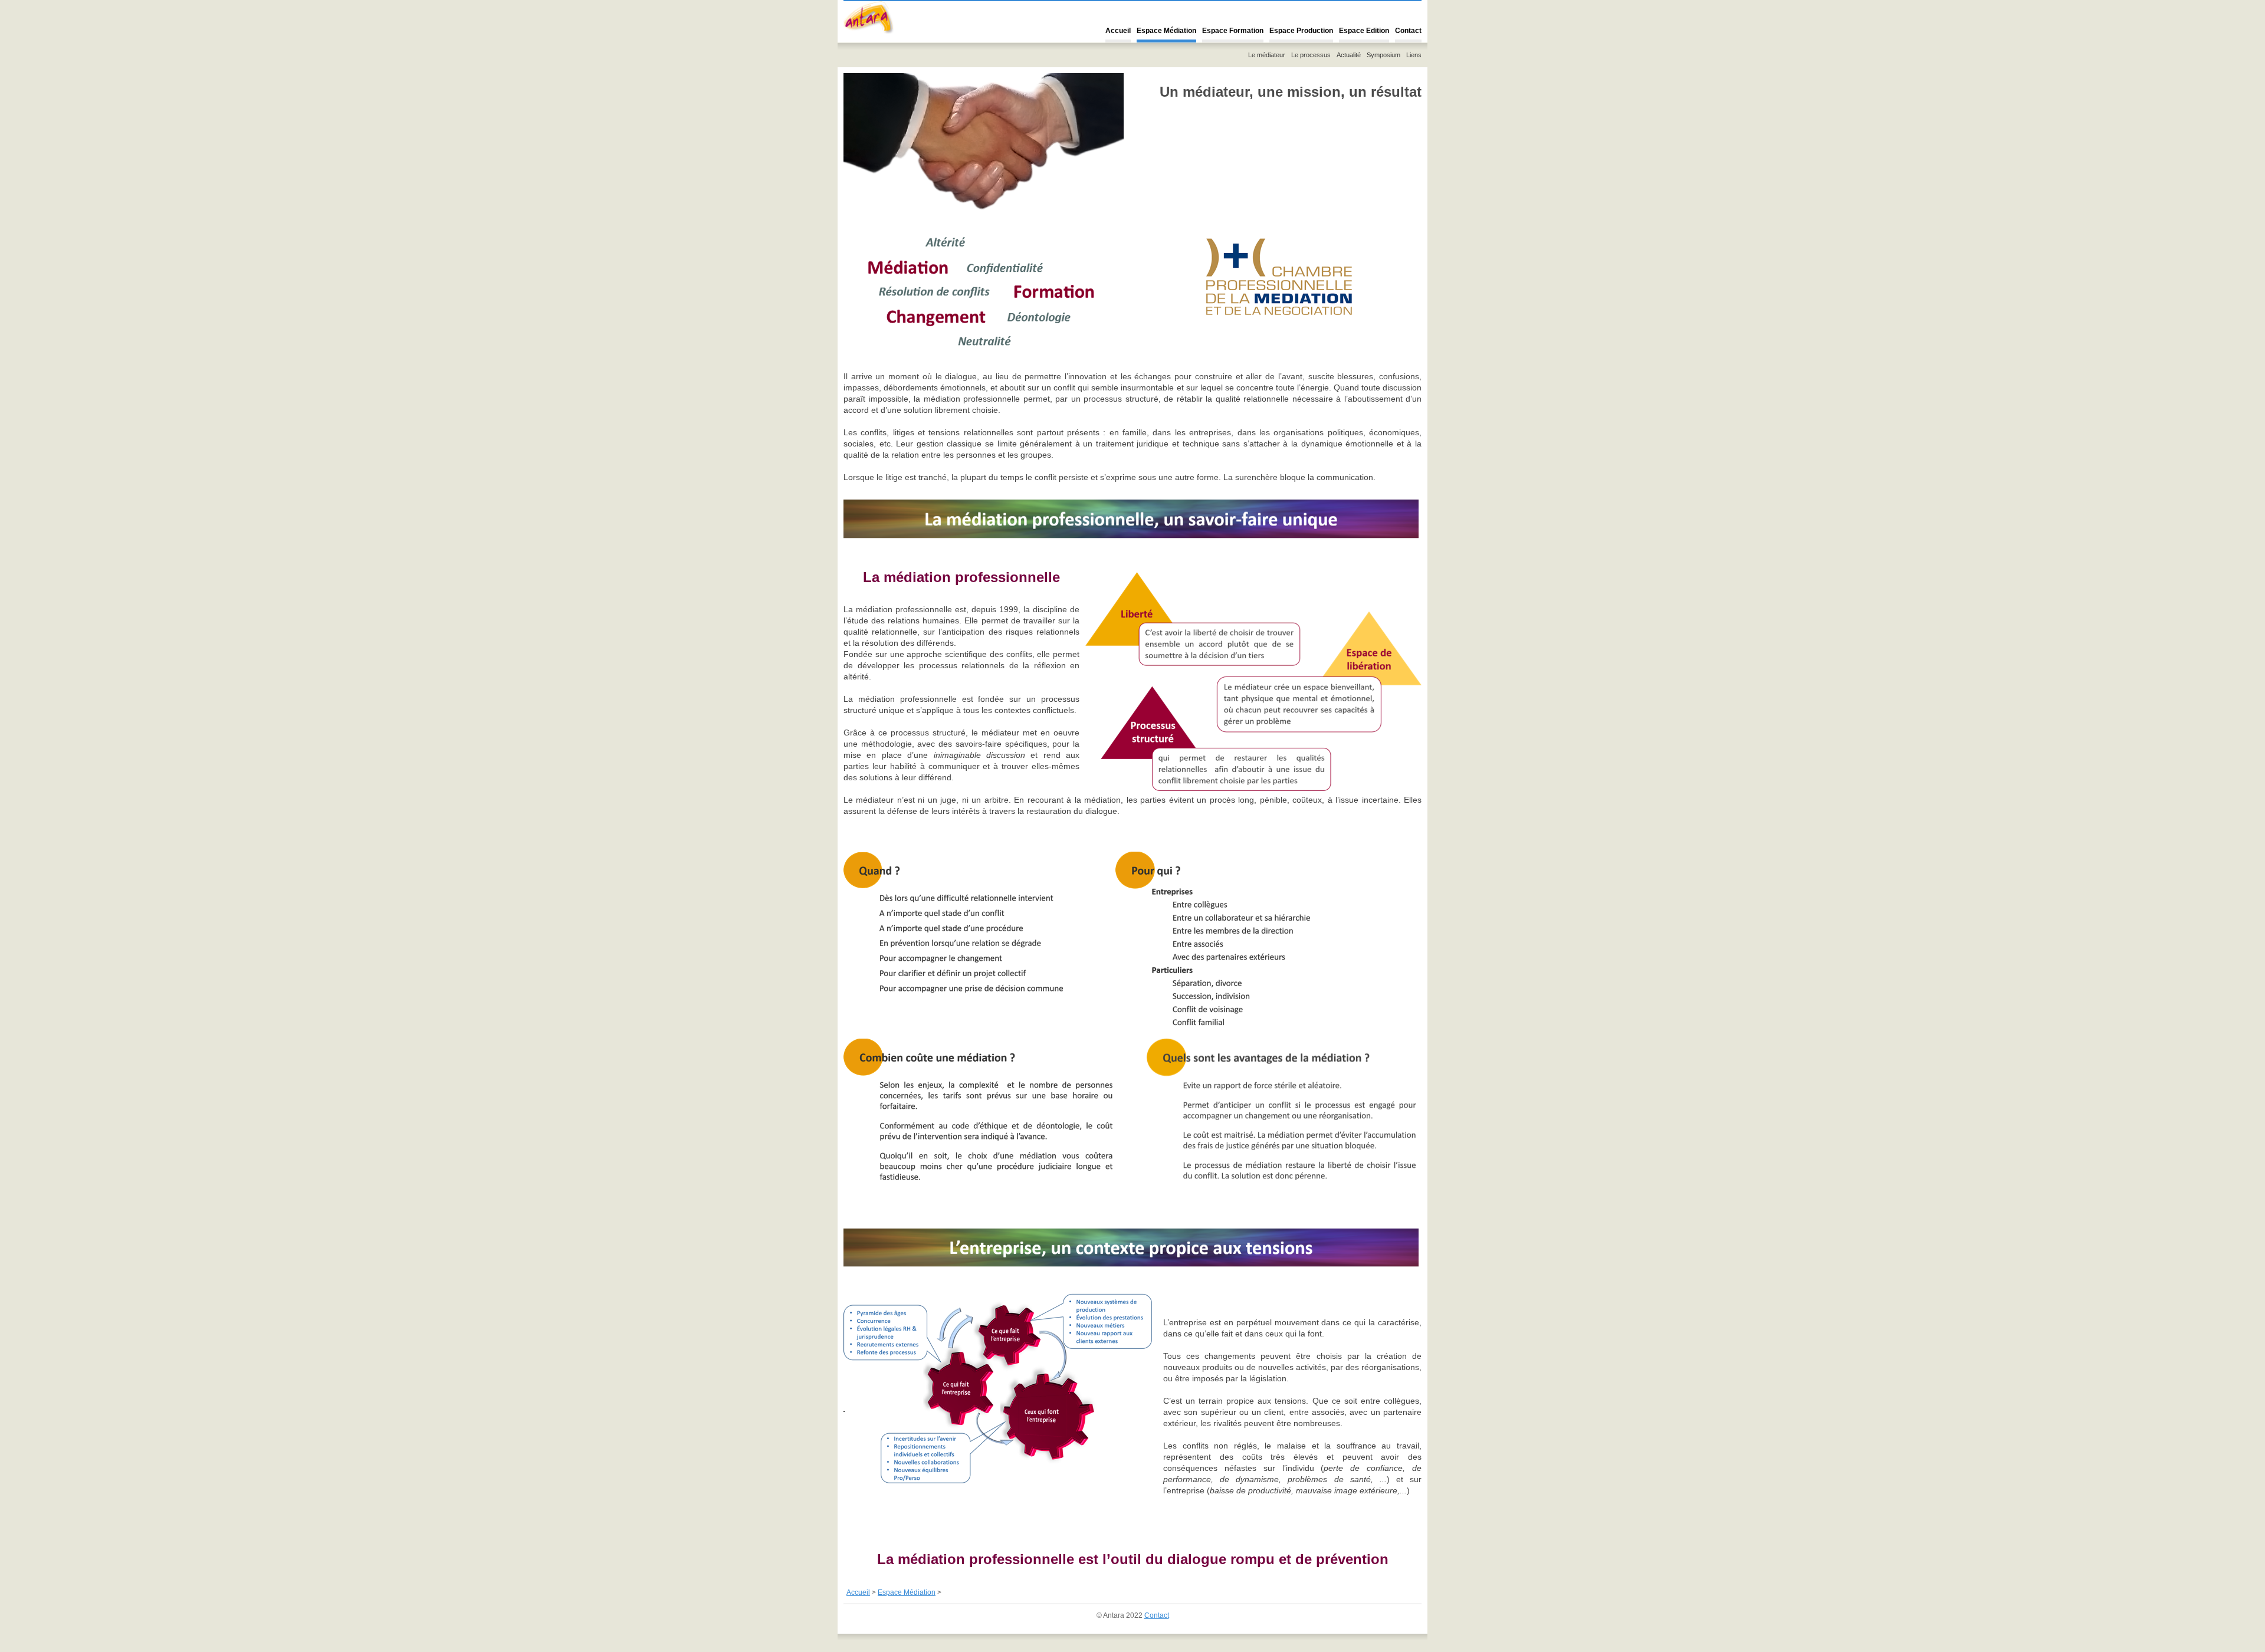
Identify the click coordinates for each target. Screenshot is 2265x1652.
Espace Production (1301, 31)
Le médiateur (1267, 55)
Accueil (1118, 31)
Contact (1408, 31)
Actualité (1349, 55)
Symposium (1383, 55)
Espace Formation (1233, 31)
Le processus (1311, 55)
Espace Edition (1364, 31)
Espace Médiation (1166, 31)
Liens (1414, 55)
